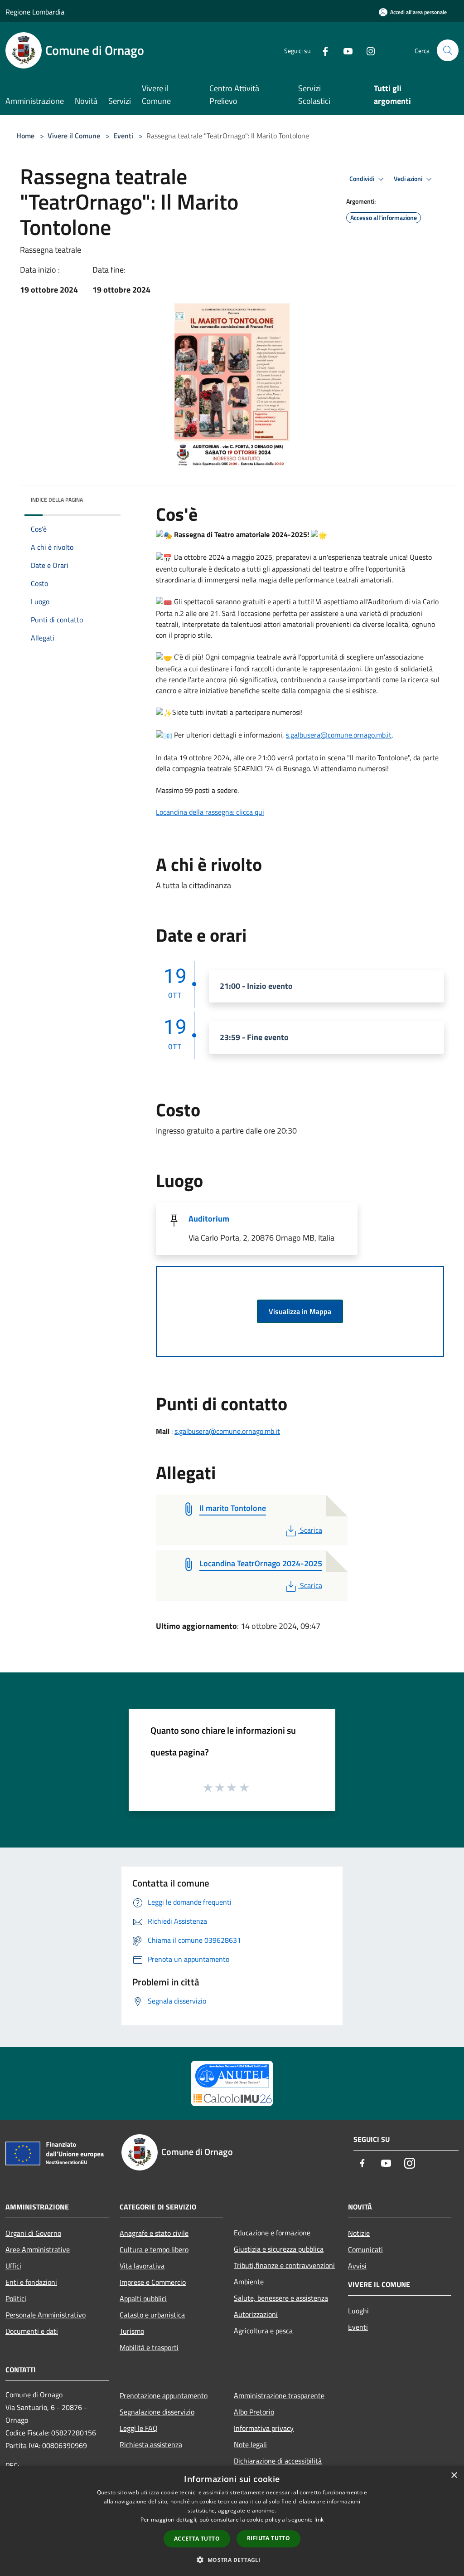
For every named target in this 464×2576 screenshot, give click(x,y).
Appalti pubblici (143, 2298)
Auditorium (209, 1219)
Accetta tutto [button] (197, 2539)
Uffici (13, 2266)
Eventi (123, 136)
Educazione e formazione (272, 2233)
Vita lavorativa (142, 2266)
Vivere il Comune (75, 136)
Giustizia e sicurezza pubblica (279, 2249)
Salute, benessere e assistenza (281, 2298)
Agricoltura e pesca (263, 2331)
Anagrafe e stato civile (154, 2233)
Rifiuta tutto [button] (268, 2538)
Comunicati (365, 2249)
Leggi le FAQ (139, 2428)
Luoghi (358, 2311)
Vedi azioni (409, 179)
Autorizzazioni (256, 2314)
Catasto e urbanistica (152, 2315)
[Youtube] (344, 50)
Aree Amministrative (38, 2249)
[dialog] (232, 2521)
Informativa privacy (264, 2428)
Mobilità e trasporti (149, 2347)
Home (25, 136)
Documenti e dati (32, 2331)
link (319, 2520)
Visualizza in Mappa (300, 1311)
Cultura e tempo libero (154, 2249)
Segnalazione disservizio (157, 2412)
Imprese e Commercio (153, 2282)
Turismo (132, 2331)
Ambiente (249, 2282)
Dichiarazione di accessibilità (278, 2461)
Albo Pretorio (254, 2412)
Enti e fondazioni (31, 2282)
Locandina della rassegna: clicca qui (210, 812)
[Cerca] (448, 50)
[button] (232, 2560)
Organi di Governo (33, 2233)
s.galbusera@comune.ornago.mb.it (339, 735)
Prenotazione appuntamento (164, 2395)
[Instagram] (367, 50)
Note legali (250, 2444)
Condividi (362, 179)
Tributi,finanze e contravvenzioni (284, 2265)
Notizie (359, 2233)
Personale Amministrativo (46, 2315)
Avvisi (357, 2266)
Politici (16, 2298)
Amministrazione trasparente (279, 2395)
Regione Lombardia (35, 12)
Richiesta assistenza (151, 2444)
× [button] (454, 2476)
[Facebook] (322, 50)
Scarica (311, 1530)
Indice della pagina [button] (57, 500)
